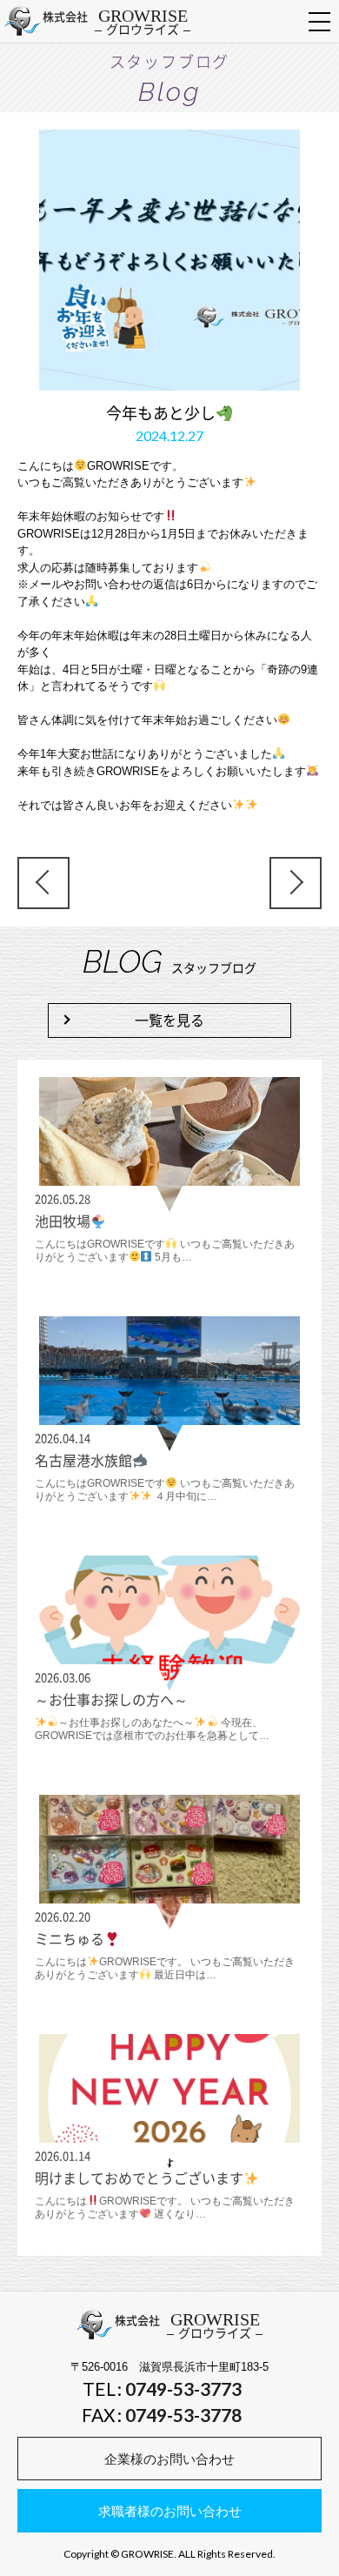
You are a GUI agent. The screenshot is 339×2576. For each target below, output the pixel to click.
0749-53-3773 (183, 2389)
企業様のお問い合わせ (169, 2459)
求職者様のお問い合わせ (170, 2511)
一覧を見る (169, 1020)
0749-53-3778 (183, 2415)
